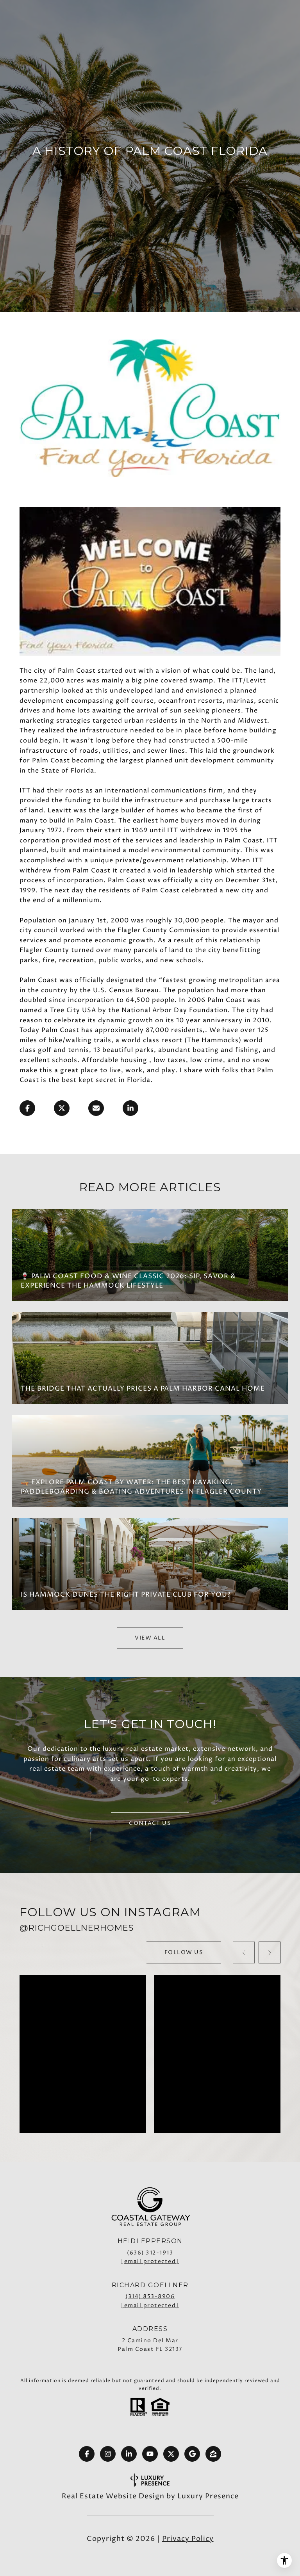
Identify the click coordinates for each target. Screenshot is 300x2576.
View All (150, 1638)
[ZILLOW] (213, 2454)
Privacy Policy (188, 2539)
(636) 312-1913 (150, 2253)
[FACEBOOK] (87, 2454)
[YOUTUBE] (150, 2454)
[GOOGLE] (192, 2454)
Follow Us (184, 1952)
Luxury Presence (208, 2496)
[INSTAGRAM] (108, 2454)
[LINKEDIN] (129, 2454)
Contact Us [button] (150, 1823)
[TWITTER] (171, 2454)
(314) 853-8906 (150, 2296)
